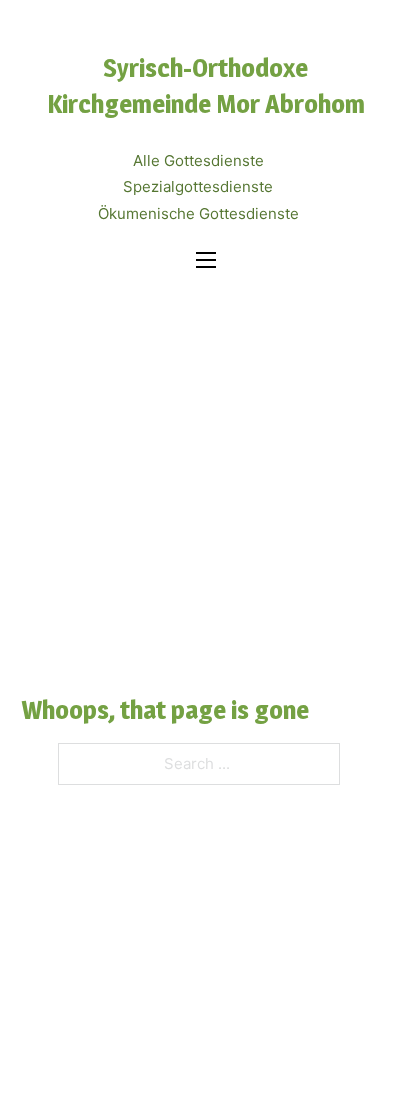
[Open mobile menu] (206, 260)
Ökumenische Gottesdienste (198, 213)
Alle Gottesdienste (198, 160)
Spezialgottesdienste (198, 186)
